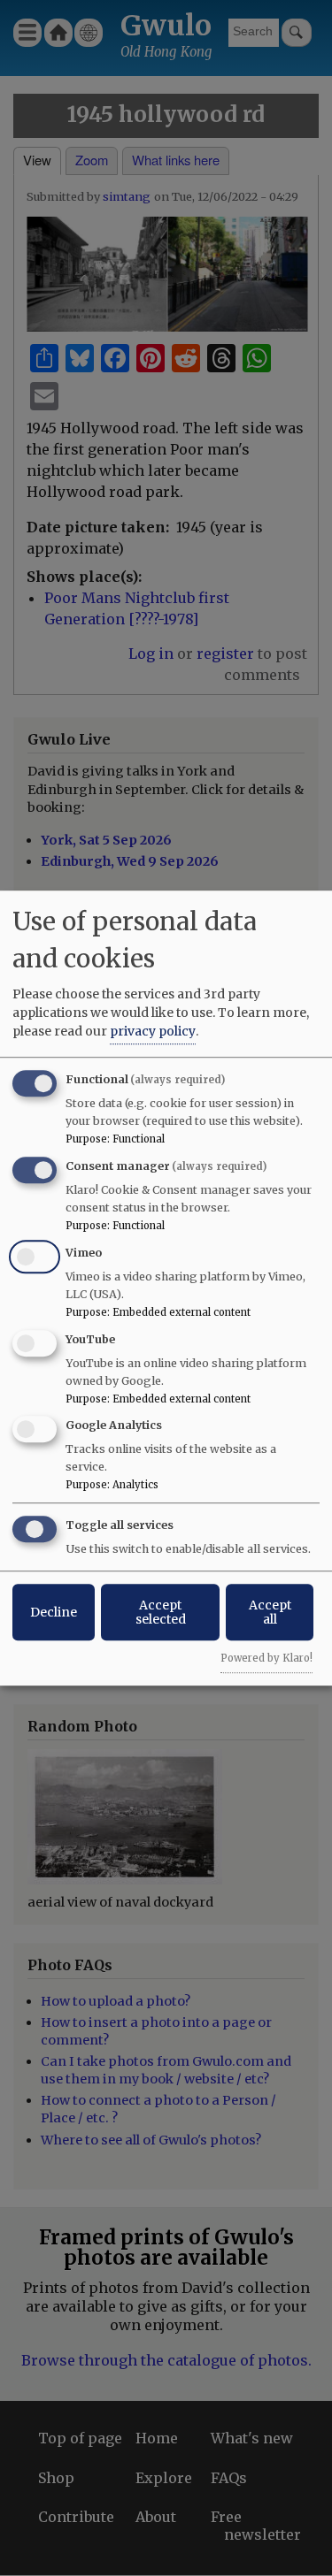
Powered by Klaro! (266, 1658)
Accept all (270, 1612)
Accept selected (161, 1612)
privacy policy (153, 1031)
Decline (54, 1612)
